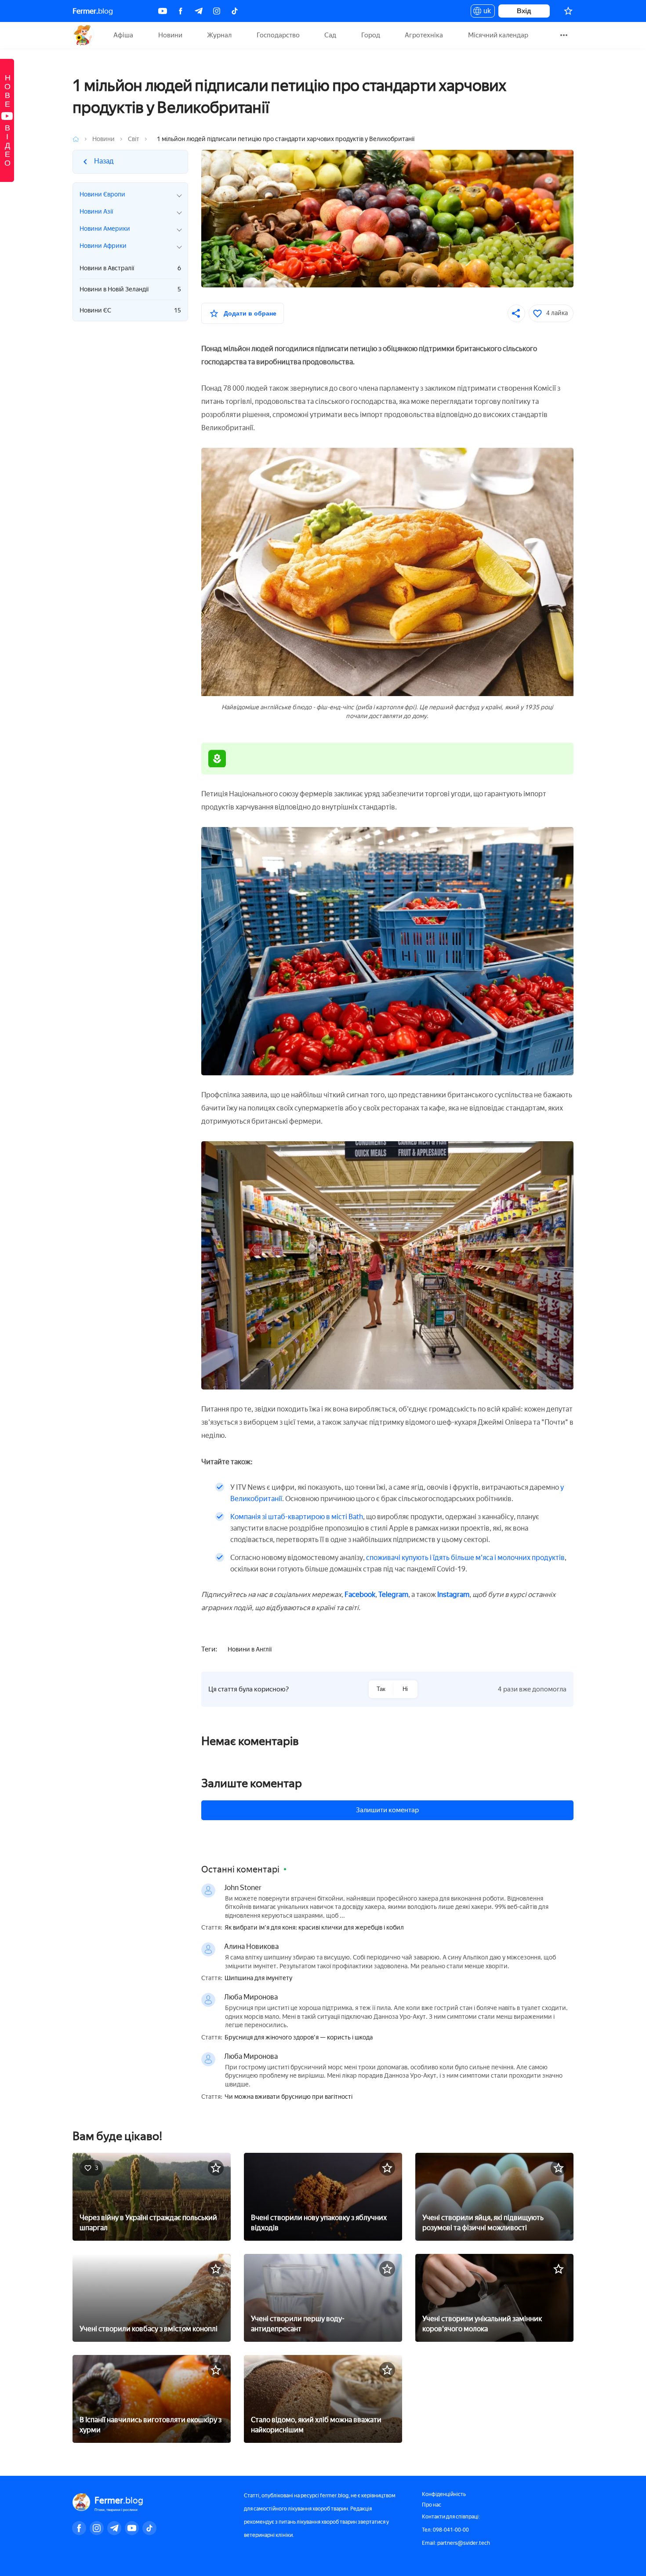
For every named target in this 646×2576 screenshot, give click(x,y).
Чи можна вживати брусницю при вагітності (289, 2097)
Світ (134, 139)
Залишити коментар (387, 1810)
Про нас (432, 2505)
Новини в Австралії (130, 268)
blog (93, 11)
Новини (170, 35)
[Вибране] (568, 11)
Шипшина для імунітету (258, 1978)
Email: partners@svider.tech (456, 2543)
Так (381, 1689)
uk (485, 12)
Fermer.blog (83, 35)
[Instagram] (217, 11)
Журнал (219, 35)
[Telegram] (199, 11)
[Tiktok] (235, 11)
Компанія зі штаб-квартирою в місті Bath (297, 1517)
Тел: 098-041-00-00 (445, 2530)
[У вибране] (216, 2168)
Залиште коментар (252, 1783)
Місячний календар (498, 35)
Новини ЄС (130, 310)
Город (371, 35)
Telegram (393, 1595)
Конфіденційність (444, 2494)
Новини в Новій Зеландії (130, 289)
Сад (330, 35)
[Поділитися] (516, 313)
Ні (405, 1689)
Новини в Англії (250, 1649)
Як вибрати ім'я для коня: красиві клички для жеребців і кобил (314, 1928)
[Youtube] (163, 11)
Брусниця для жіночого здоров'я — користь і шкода (299, 2038)
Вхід (524, 11)
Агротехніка (424, 35)
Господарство (278, 35)
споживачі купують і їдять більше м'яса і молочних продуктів (465, 1558)
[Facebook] (181, 11)
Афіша (123, 35)
